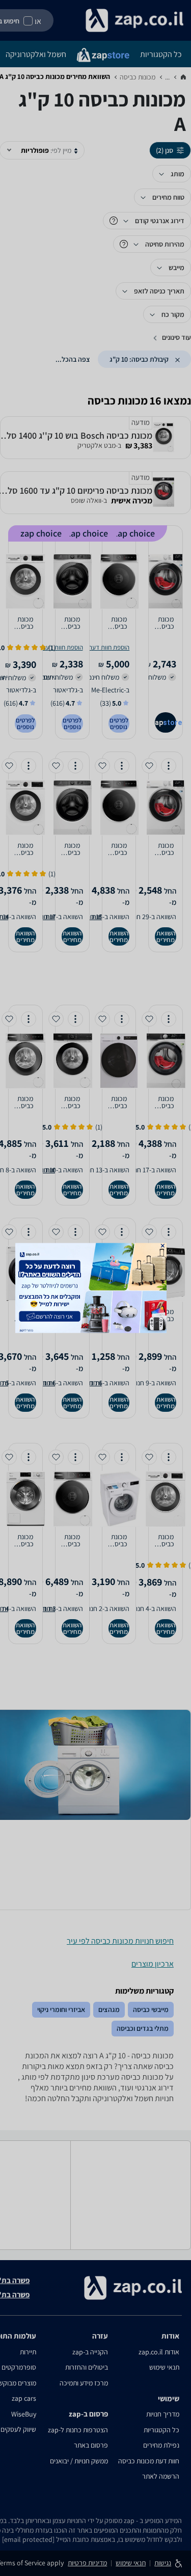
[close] (162, 1245)
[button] (162, 1245)
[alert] (96, 1288)
